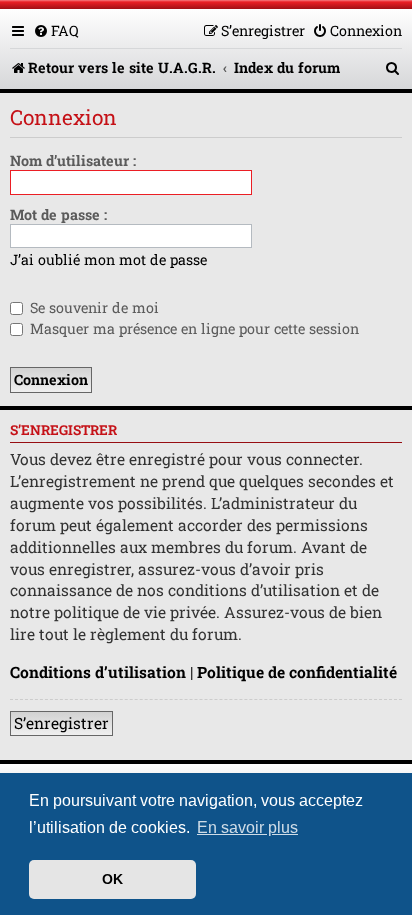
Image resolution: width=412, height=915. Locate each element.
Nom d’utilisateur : (73, 160)
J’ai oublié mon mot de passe (108, 260)
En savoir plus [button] (247, 827)
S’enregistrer (61, 723)
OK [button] (112, 879)
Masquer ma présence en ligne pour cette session (192, 328)
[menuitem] (56, 30)
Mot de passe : (58, 214)
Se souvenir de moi (92, 307)
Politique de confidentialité (297, 672)
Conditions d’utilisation (98, 672)
